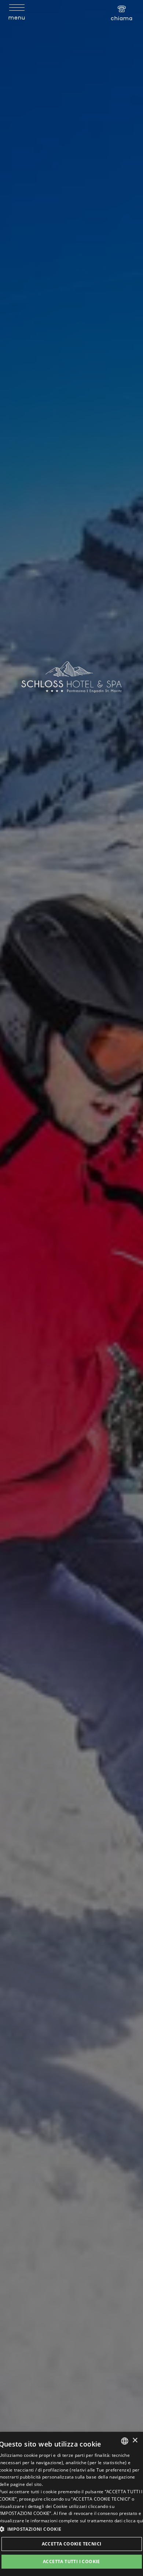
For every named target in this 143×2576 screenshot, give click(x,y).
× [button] (135, 2440)
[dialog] (71, 2504)
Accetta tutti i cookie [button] (71, 2561)
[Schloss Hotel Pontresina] (72, 677)
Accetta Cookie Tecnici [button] (72, 2544)
